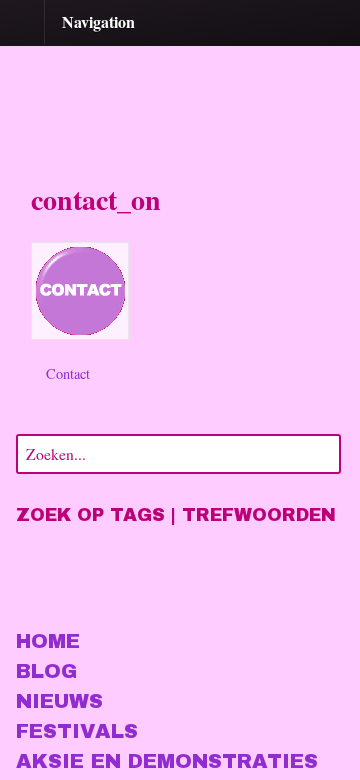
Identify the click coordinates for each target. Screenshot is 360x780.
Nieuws (59, 701)
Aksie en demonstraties (167, 761)
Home (48, 641)
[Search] (322, 451)
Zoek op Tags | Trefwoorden (176, 515)
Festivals (77, 731)
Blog (46, 671)
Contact (66, 373)
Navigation (98, 21)
